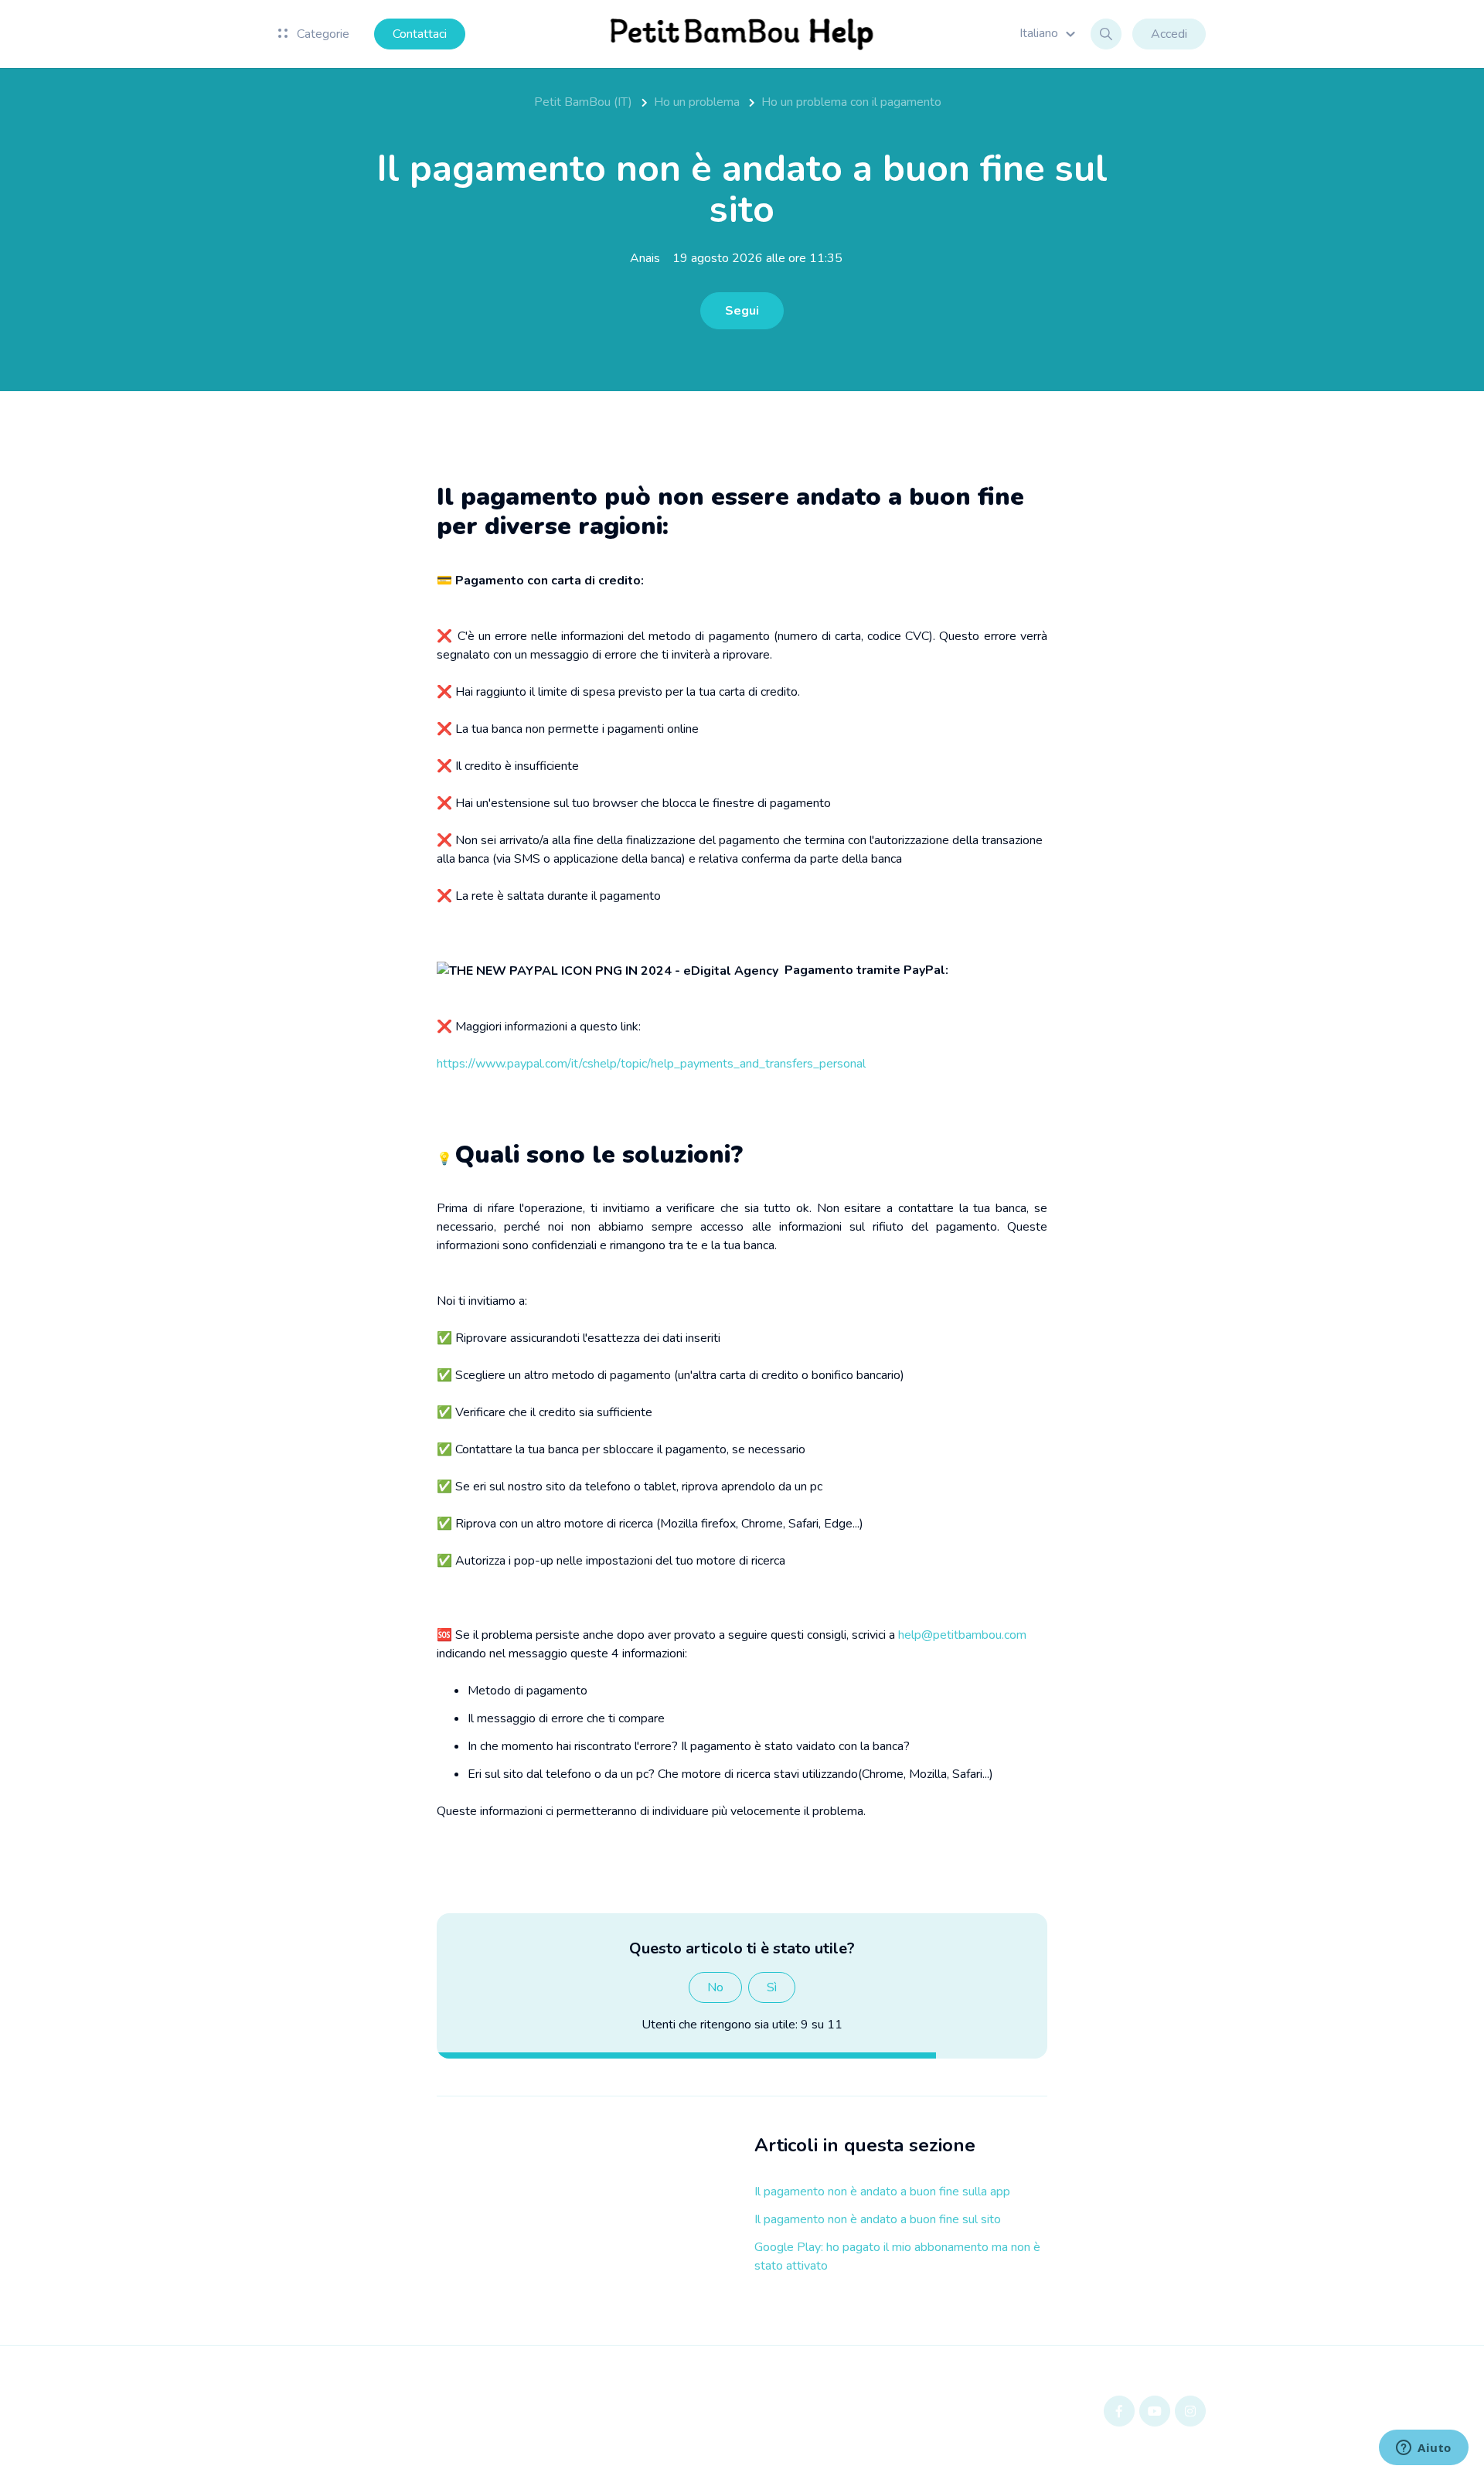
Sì (772, 1987)
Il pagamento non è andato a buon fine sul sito (878, 2219)
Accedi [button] (1169, 34)
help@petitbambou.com (962, 1635)
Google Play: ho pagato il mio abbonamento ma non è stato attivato (897, 2256)
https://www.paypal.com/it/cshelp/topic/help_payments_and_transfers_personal (651, 1064)
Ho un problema (697, 102)
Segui (742, 311)
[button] (1050, 33)
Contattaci (420, 34)
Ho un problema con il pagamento (851, 102)
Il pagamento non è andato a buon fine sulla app (882, 2192)
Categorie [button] (322, 34)
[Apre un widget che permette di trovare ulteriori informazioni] (1424, 2449)
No (715, 1987)
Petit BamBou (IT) (583, 102)
